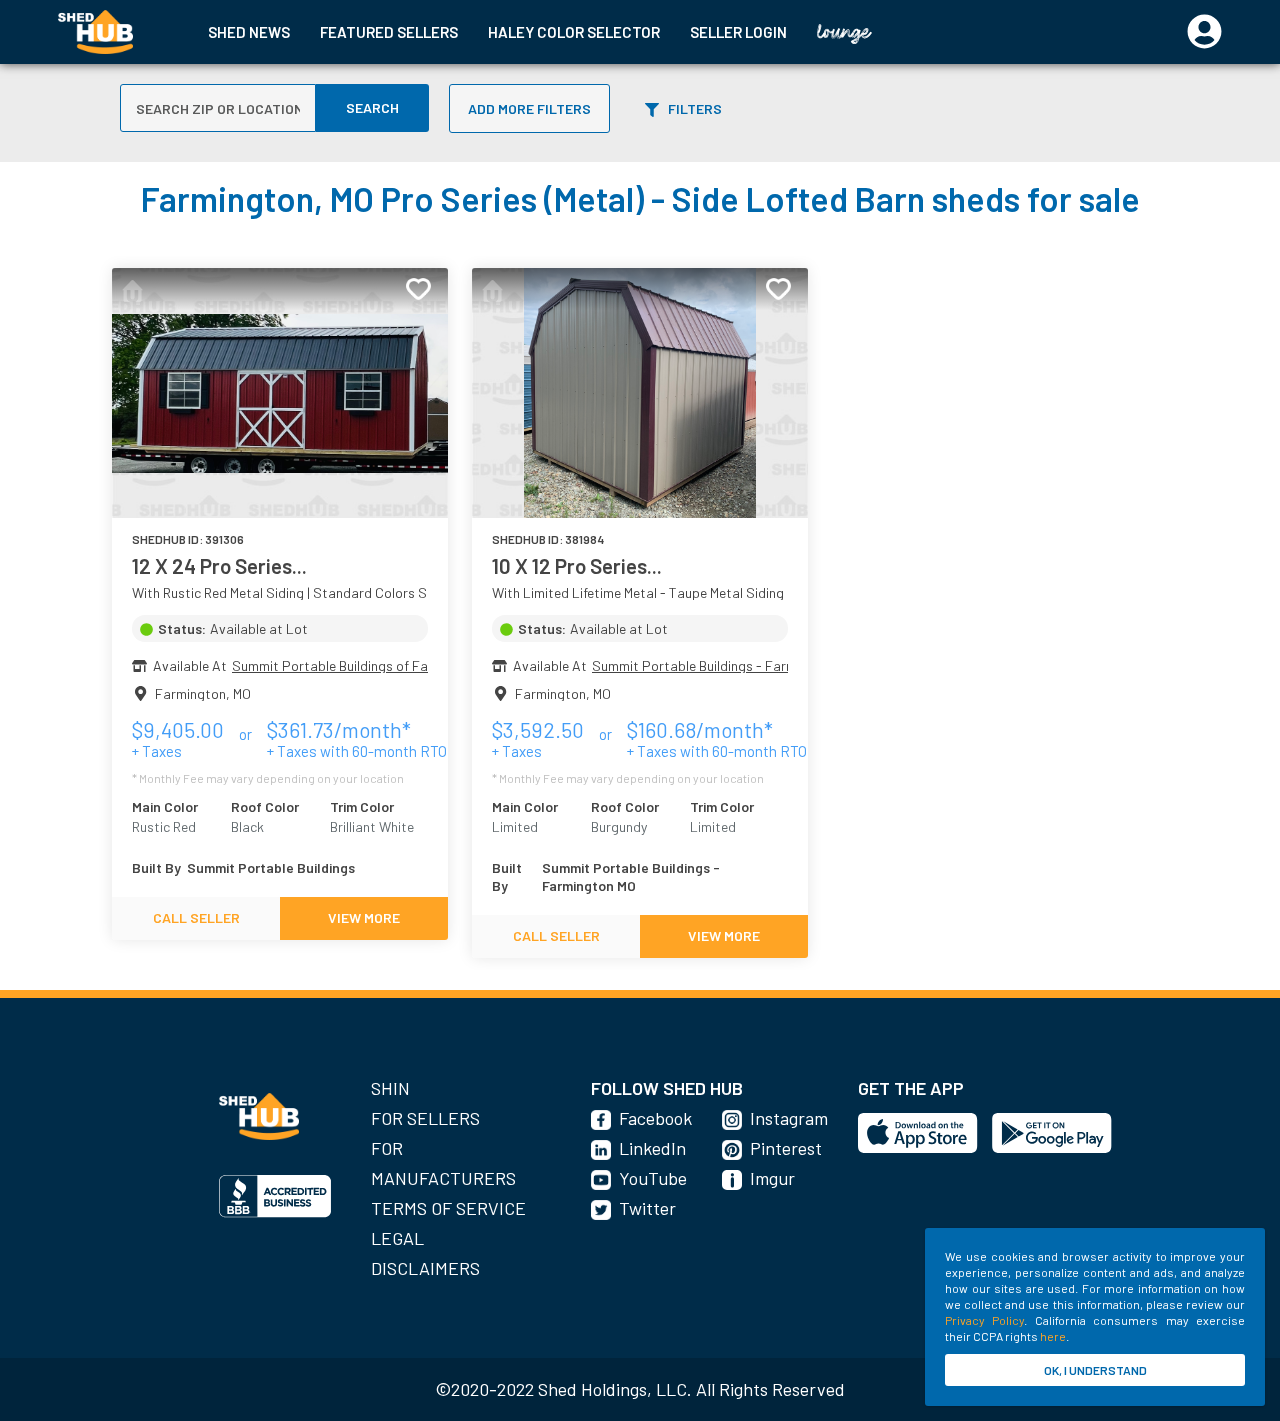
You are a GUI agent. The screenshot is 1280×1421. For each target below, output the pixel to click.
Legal (397, 1238)
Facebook (655, 1118)
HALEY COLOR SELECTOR (574, 32)
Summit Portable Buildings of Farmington (357, 665)
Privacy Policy (984, 1320)
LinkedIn (652, 1148)
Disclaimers (425, 1268)
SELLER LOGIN (738, 32)
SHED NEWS (249, 32)
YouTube (653, 1178)
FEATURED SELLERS (389, 32)
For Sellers (425, 1118)
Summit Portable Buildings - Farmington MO (724, 665)
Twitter (647, 1208)
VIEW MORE (364, 917)
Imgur (772, 1178)
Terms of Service (448, 1208)
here (1053, 1336)
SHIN (390, 1088)
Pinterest (786, 1148)
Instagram (789, 1118)
